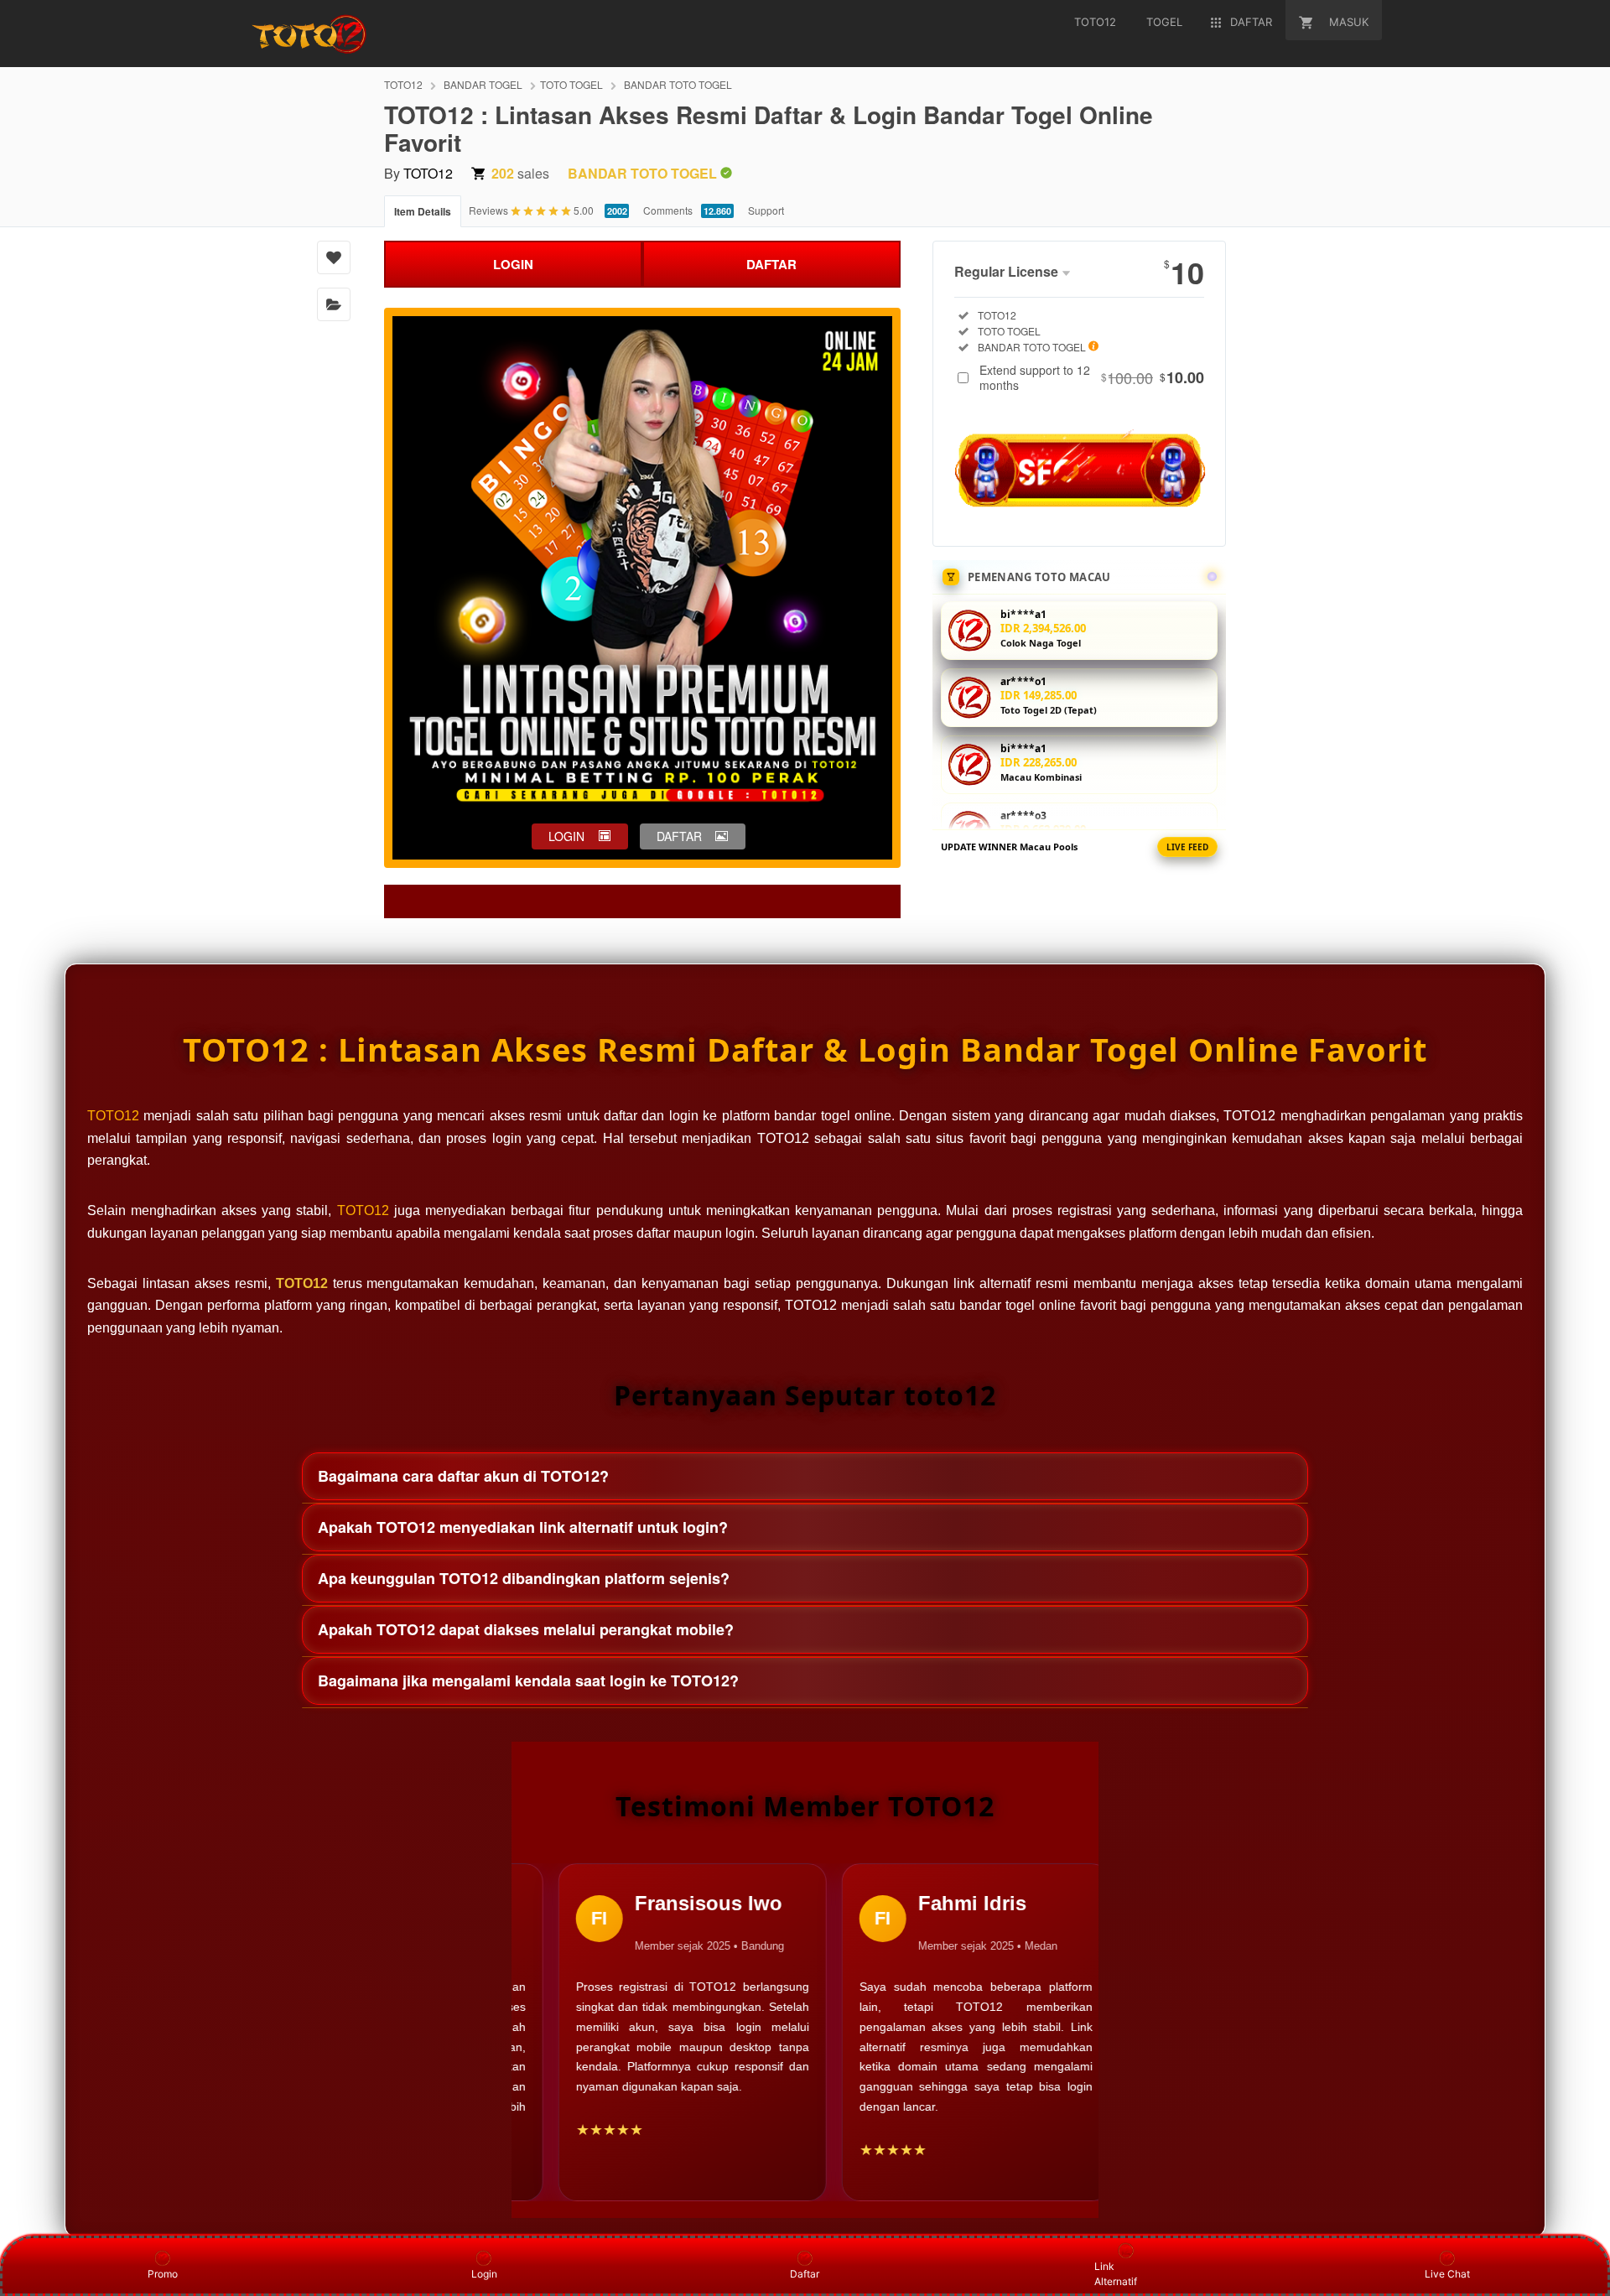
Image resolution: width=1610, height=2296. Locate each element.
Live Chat (1447, 2274)
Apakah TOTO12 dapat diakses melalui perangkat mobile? (526, 1629)
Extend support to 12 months (1092, 377)
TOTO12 (403, 84)
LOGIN (513, 264)
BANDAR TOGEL (483, 84)
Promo (163, 2274)
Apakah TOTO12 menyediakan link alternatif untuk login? (523, 1527)
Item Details (423, 211)
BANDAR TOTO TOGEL (678, 84)
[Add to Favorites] (334, 257)
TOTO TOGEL (571, 84)
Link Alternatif (1116, 2274)
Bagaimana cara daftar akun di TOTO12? (463, 1476)
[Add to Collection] (334, 304)
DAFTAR (771, 264)
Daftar (805, 2274)
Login (484, 2274)
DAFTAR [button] (679, 836)
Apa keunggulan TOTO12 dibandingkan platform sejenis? (524, 1578)
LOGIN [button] (566, 836)
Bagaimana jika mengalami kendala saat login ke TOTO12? (528, 1680)
